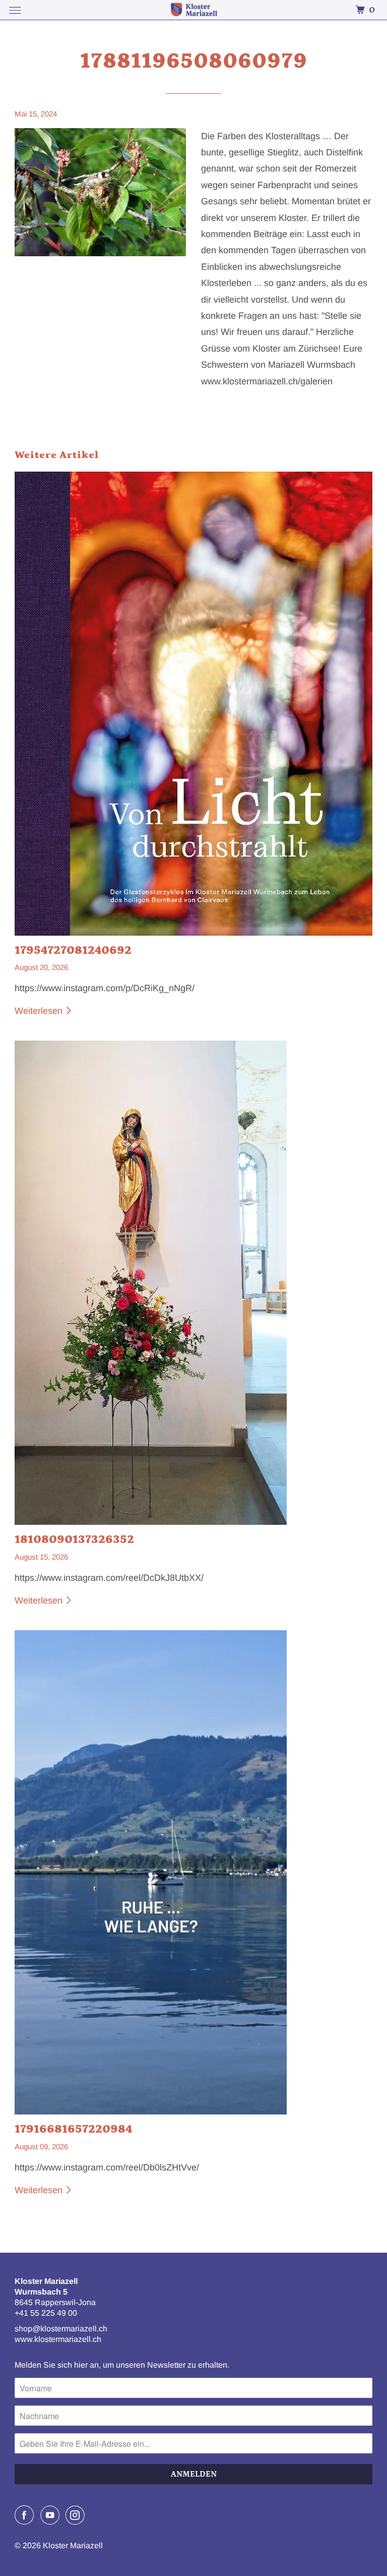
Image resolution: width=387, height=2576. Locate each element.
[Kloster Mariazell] (193, 10)
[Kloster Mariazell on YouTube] (52, 2515)
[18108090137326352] (193, 1283)
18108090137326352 (74, 1539)
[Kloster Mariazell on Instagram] (77, 2515)
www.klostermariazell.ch (58, 2339)
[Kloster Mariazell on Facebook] (26, 2515)
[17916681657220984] (193, 1872)
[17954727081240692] (193, 704)
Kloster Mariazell (73, 2545)
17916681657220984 (73, 2129)
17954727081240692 (73, 950)
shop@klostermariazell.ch (61, 2329)
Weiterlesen (40, 1011)
